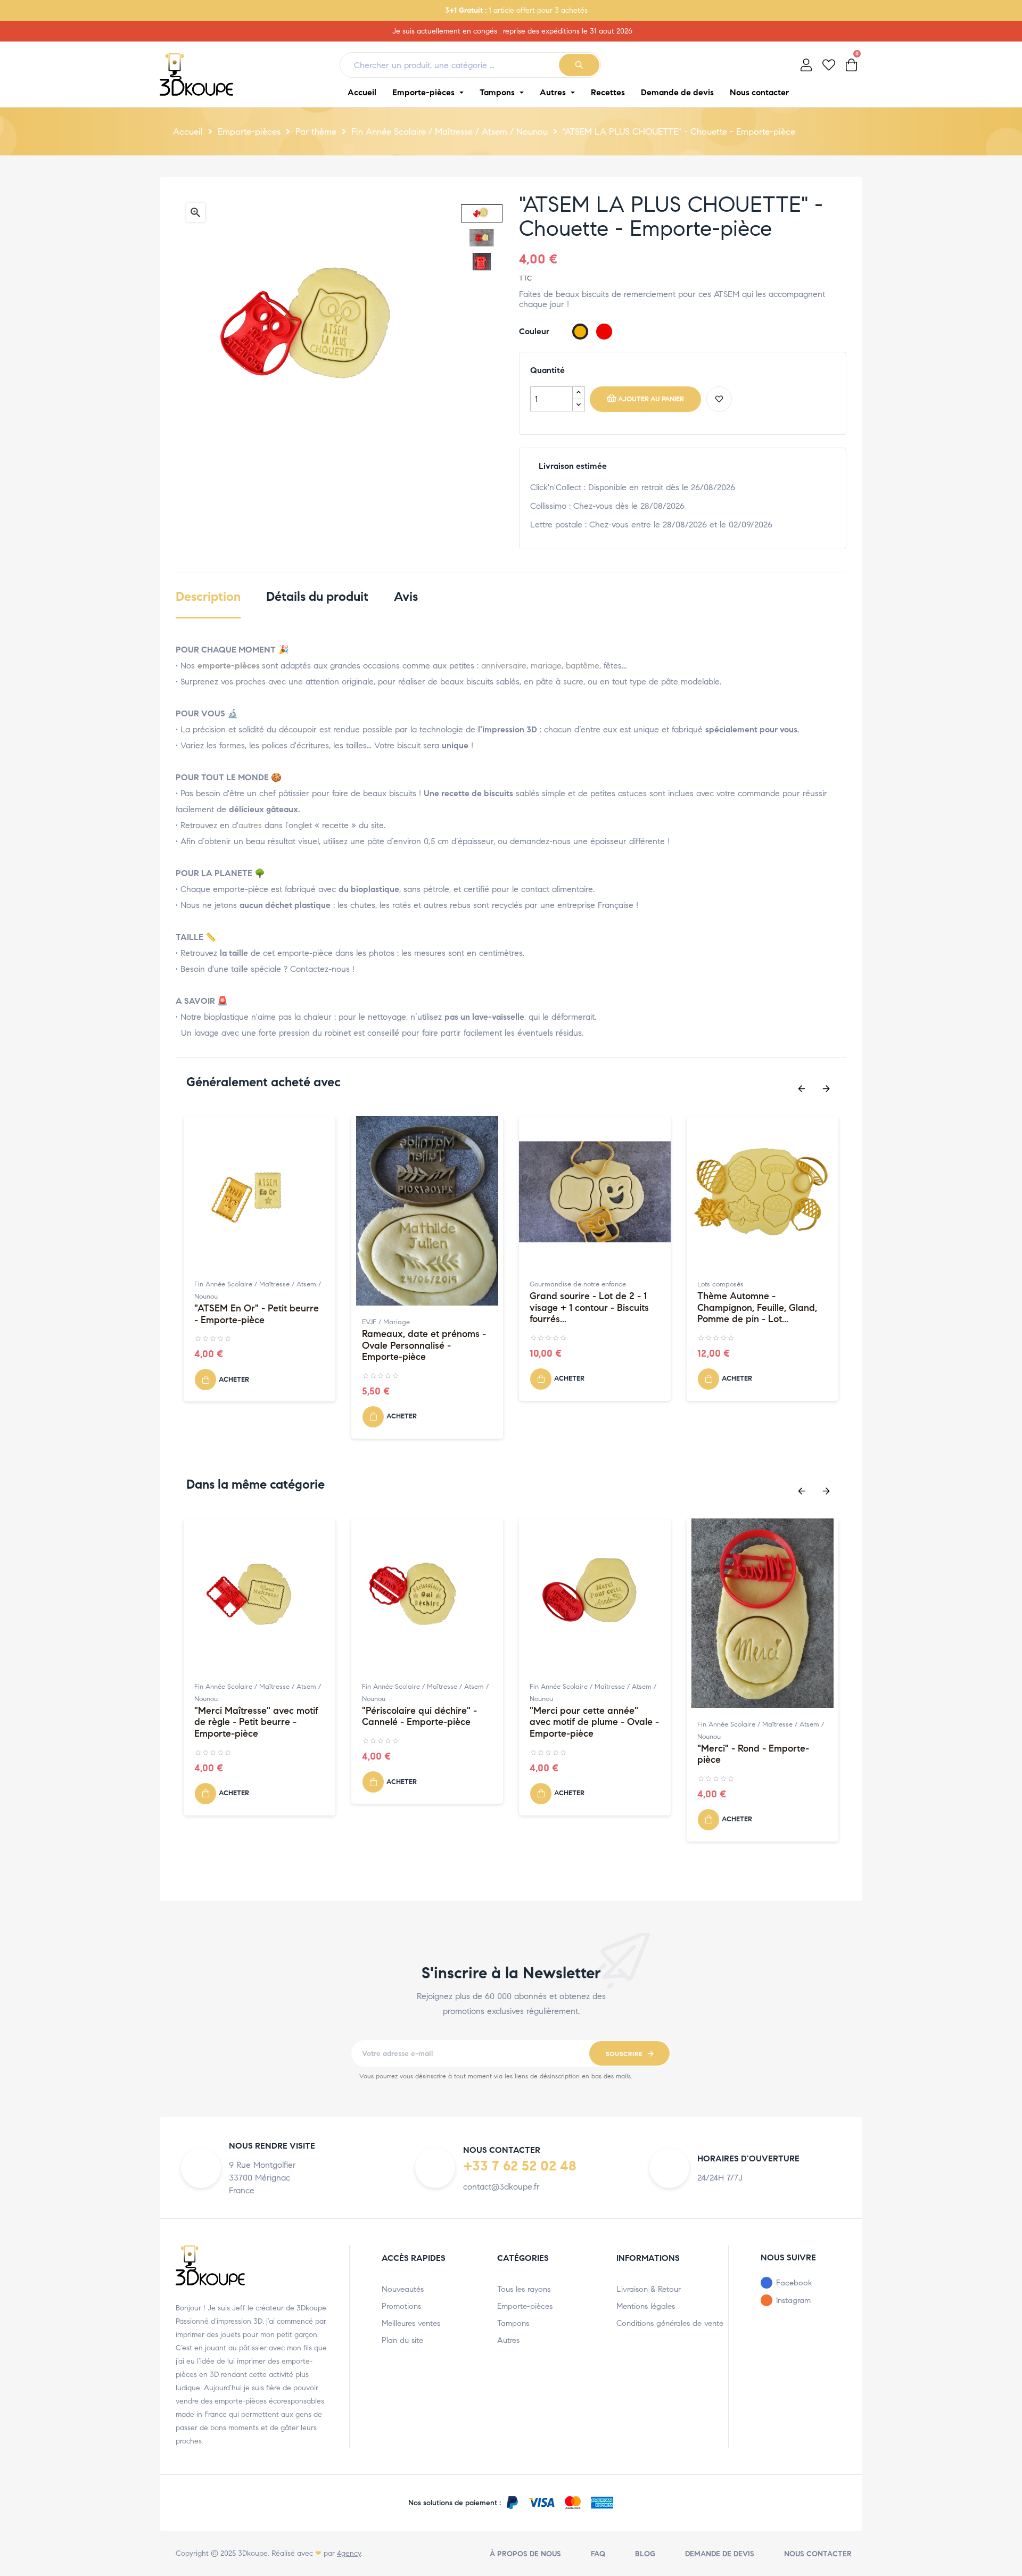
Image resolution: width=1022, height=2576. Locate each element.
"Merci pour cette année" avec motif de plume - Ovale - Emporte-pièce (594, 1722)
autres (250, 825)
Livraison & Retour (649, 2289)
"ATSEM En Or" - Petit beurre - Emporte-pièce (257, 1314)
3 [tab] (522, 1463)
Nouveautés (403, 2289)
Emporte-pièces (525, 2306)
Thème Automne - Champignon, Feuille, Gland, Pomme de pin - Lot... (757, 1308)
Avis (406, 597)
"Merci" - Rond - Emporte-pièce (753, 1755)
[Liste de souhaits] (719, 399)
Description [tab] (208, 597)
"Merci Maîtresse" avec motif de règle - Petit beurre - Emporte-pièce (256, 1722)
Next (826, 1089)
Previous (802, 1089)
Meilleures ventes (411, 2323)
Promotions (401, 2306)
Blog (645, 2554)
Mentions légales (646, 2306)
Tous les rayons (524, 2289)
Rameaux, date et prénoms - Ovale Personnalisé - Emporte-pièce (424, 1345)
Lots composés (720, 1284)
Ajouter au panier (651, 399)
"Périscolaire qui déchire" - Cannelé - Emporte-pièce (419, 1717)
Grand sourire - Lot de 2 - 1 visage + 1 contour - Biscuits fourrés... (589, 1308)
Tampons (513, 2323)
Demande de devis (720, 2554)
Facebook (794, 2283)
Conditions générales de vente (670, 2323)
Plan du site (402, 2340)
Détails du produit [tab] (317, 597)
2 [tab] (511, 1463)
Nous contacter (818, 2554)
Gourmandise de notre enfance (578, 1284)
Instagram (793, 2300)
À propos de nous (525, 2554)
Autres (508, 2340)
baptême (583, 666)
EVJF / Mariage (386, 1322)
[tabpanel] (259, 1264)
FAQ (598, 2554)
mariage (546, 666)
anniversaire (504, 666)
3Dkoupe (253, 2553)
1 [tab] (500, 1463)
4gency (349, 2553)
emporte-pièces (229, 666)
